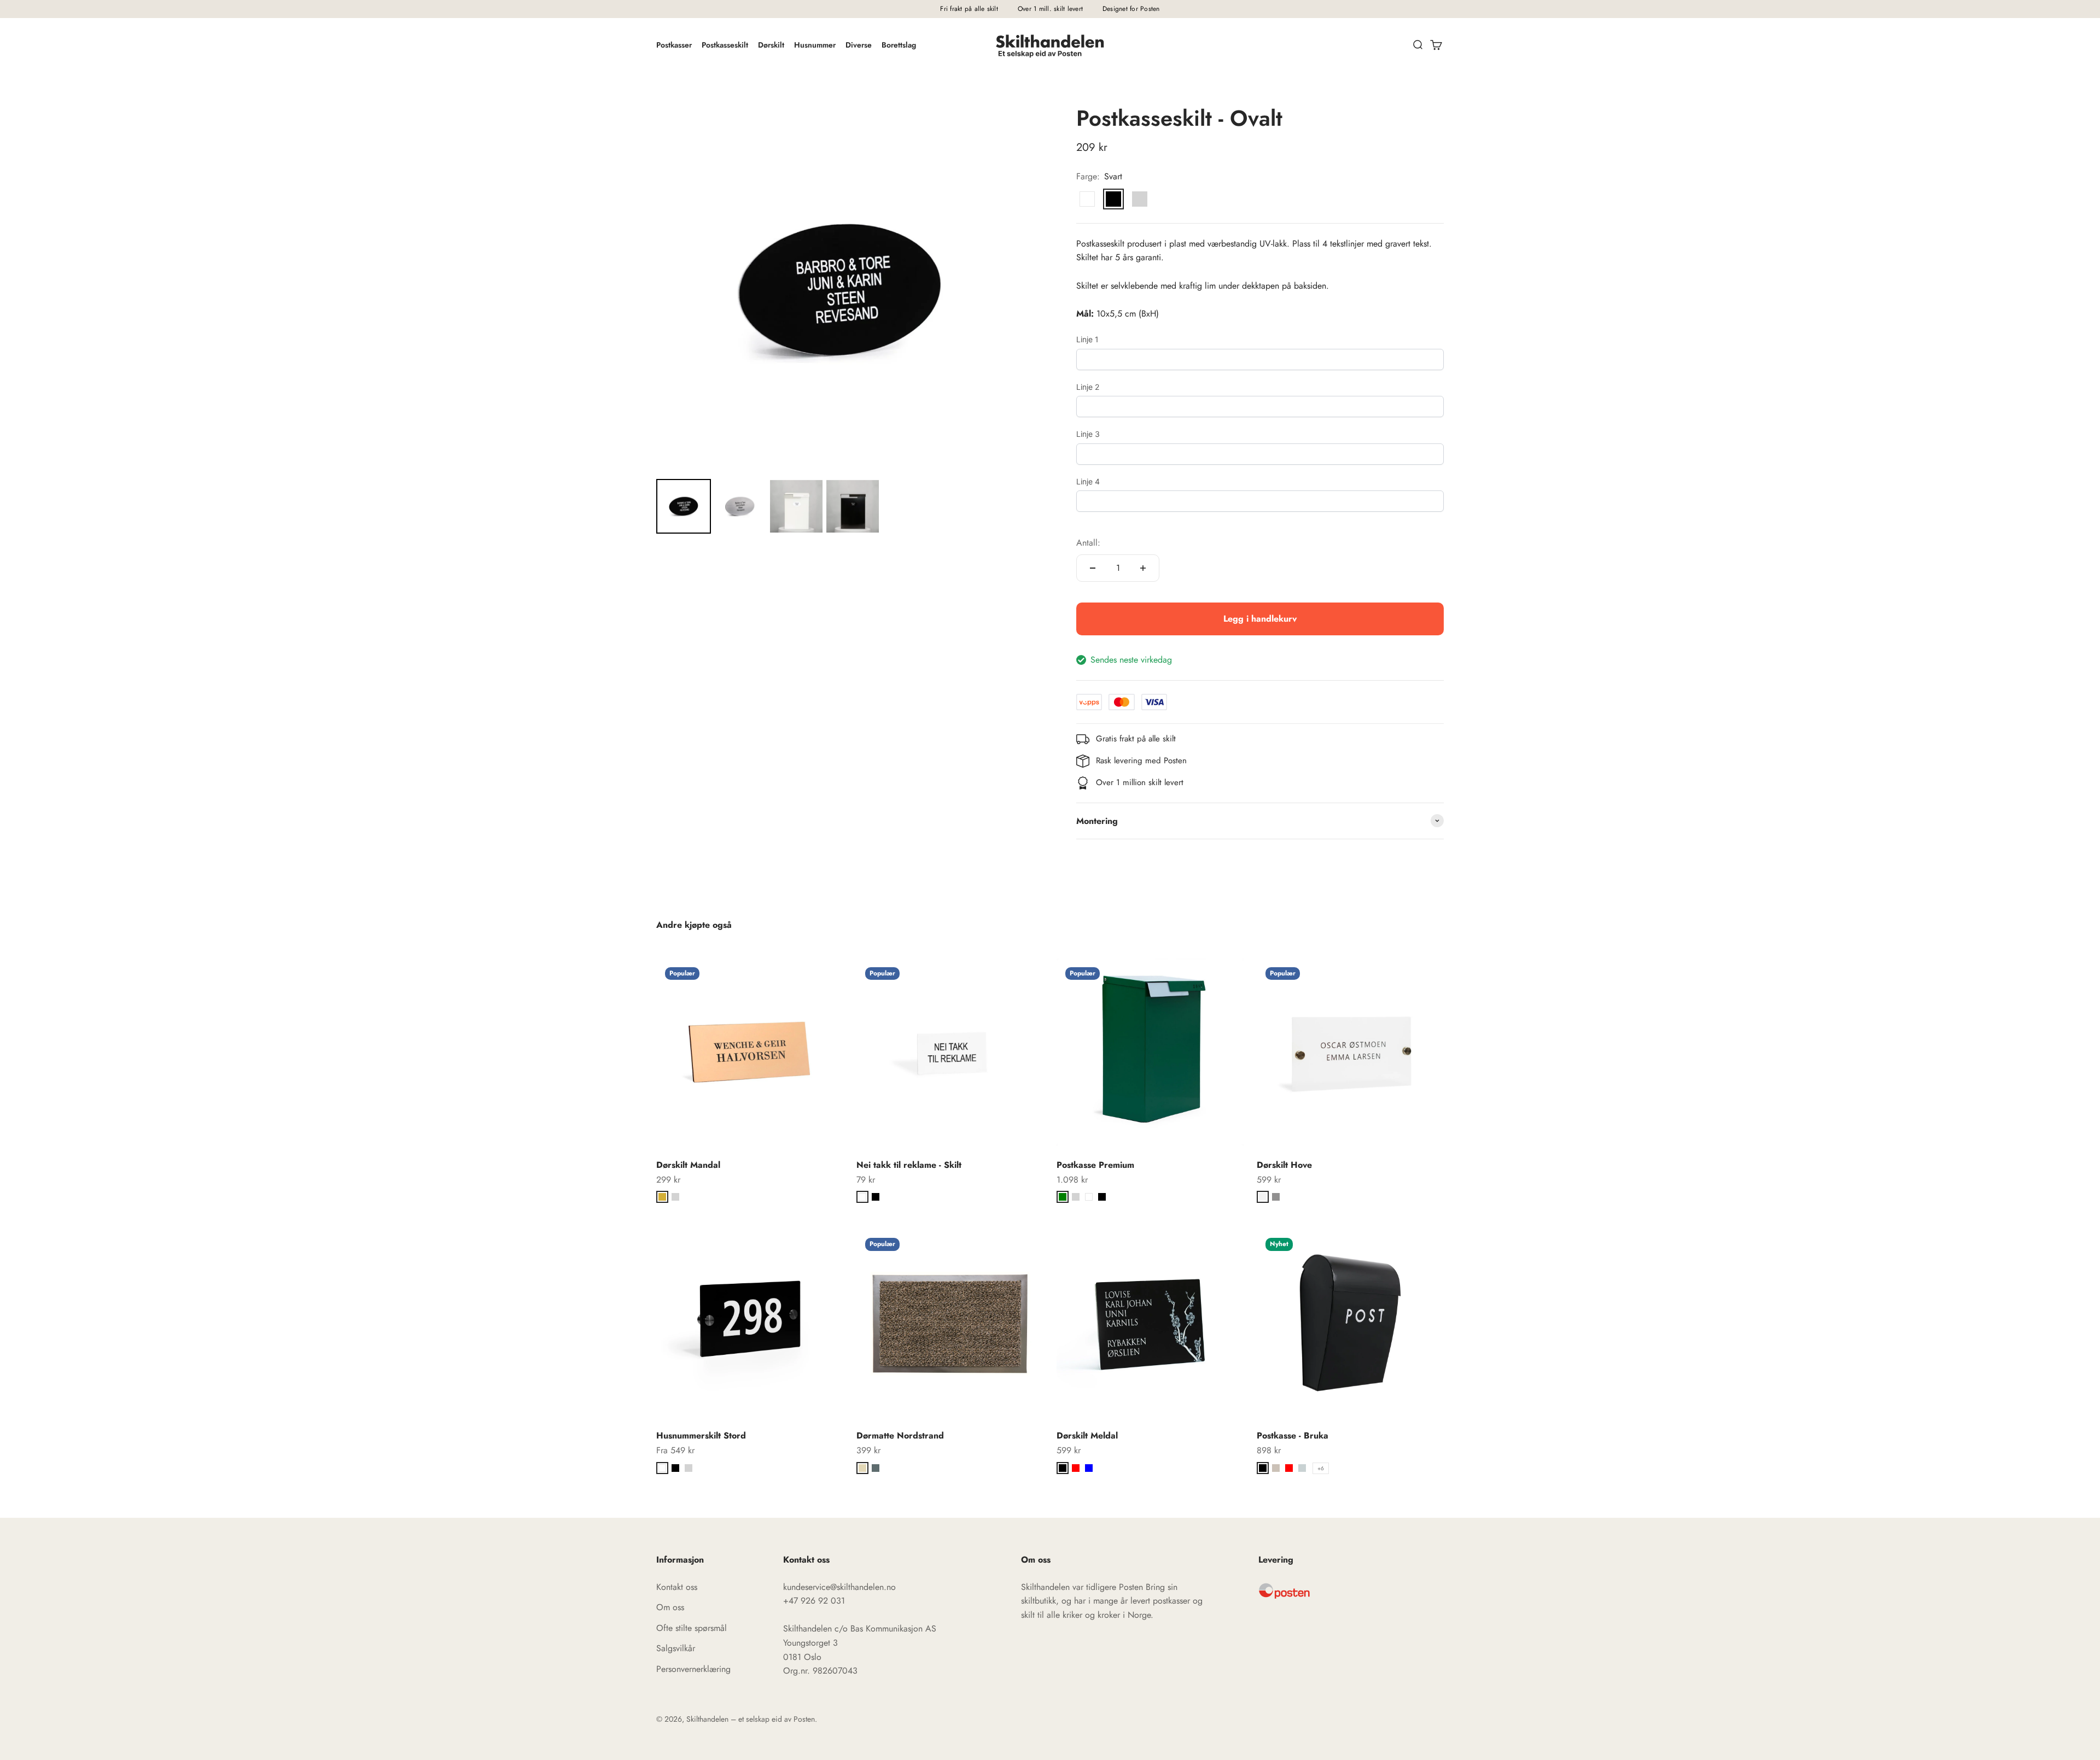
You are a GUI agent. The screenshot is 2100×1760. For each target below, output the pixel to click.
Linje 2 (1088, 387)
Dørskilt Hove (1284, 1165)
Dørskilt (771, 45)
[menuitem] (684, 506)
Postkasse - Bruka (1293, 1436)
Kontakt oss (677, 1587)
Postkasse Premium (1095, 1165)
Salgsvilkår (676, 1648)
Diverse (859, 45)
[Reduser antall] (1093, 568)
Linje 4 (1088, 481)
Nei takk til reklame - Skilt (909, 1165)
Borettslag (899, 45)
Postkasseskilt (725, 45)
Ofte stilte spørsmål (692, 1628)
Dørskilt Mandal (688, 1165)
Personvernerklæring (693, 1669)
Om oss (670, 1607)
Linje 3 (1088, 434)
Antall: (1088, 543)
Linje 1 (1087, 339)
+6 (1321, 1468)
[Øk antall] (1143, 568)
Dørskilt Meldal (1087, 1436)
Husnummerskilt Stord (701, 1436)
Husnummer (815, 45)
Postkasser (674, 45)
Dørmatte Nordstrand (900, 1436)
